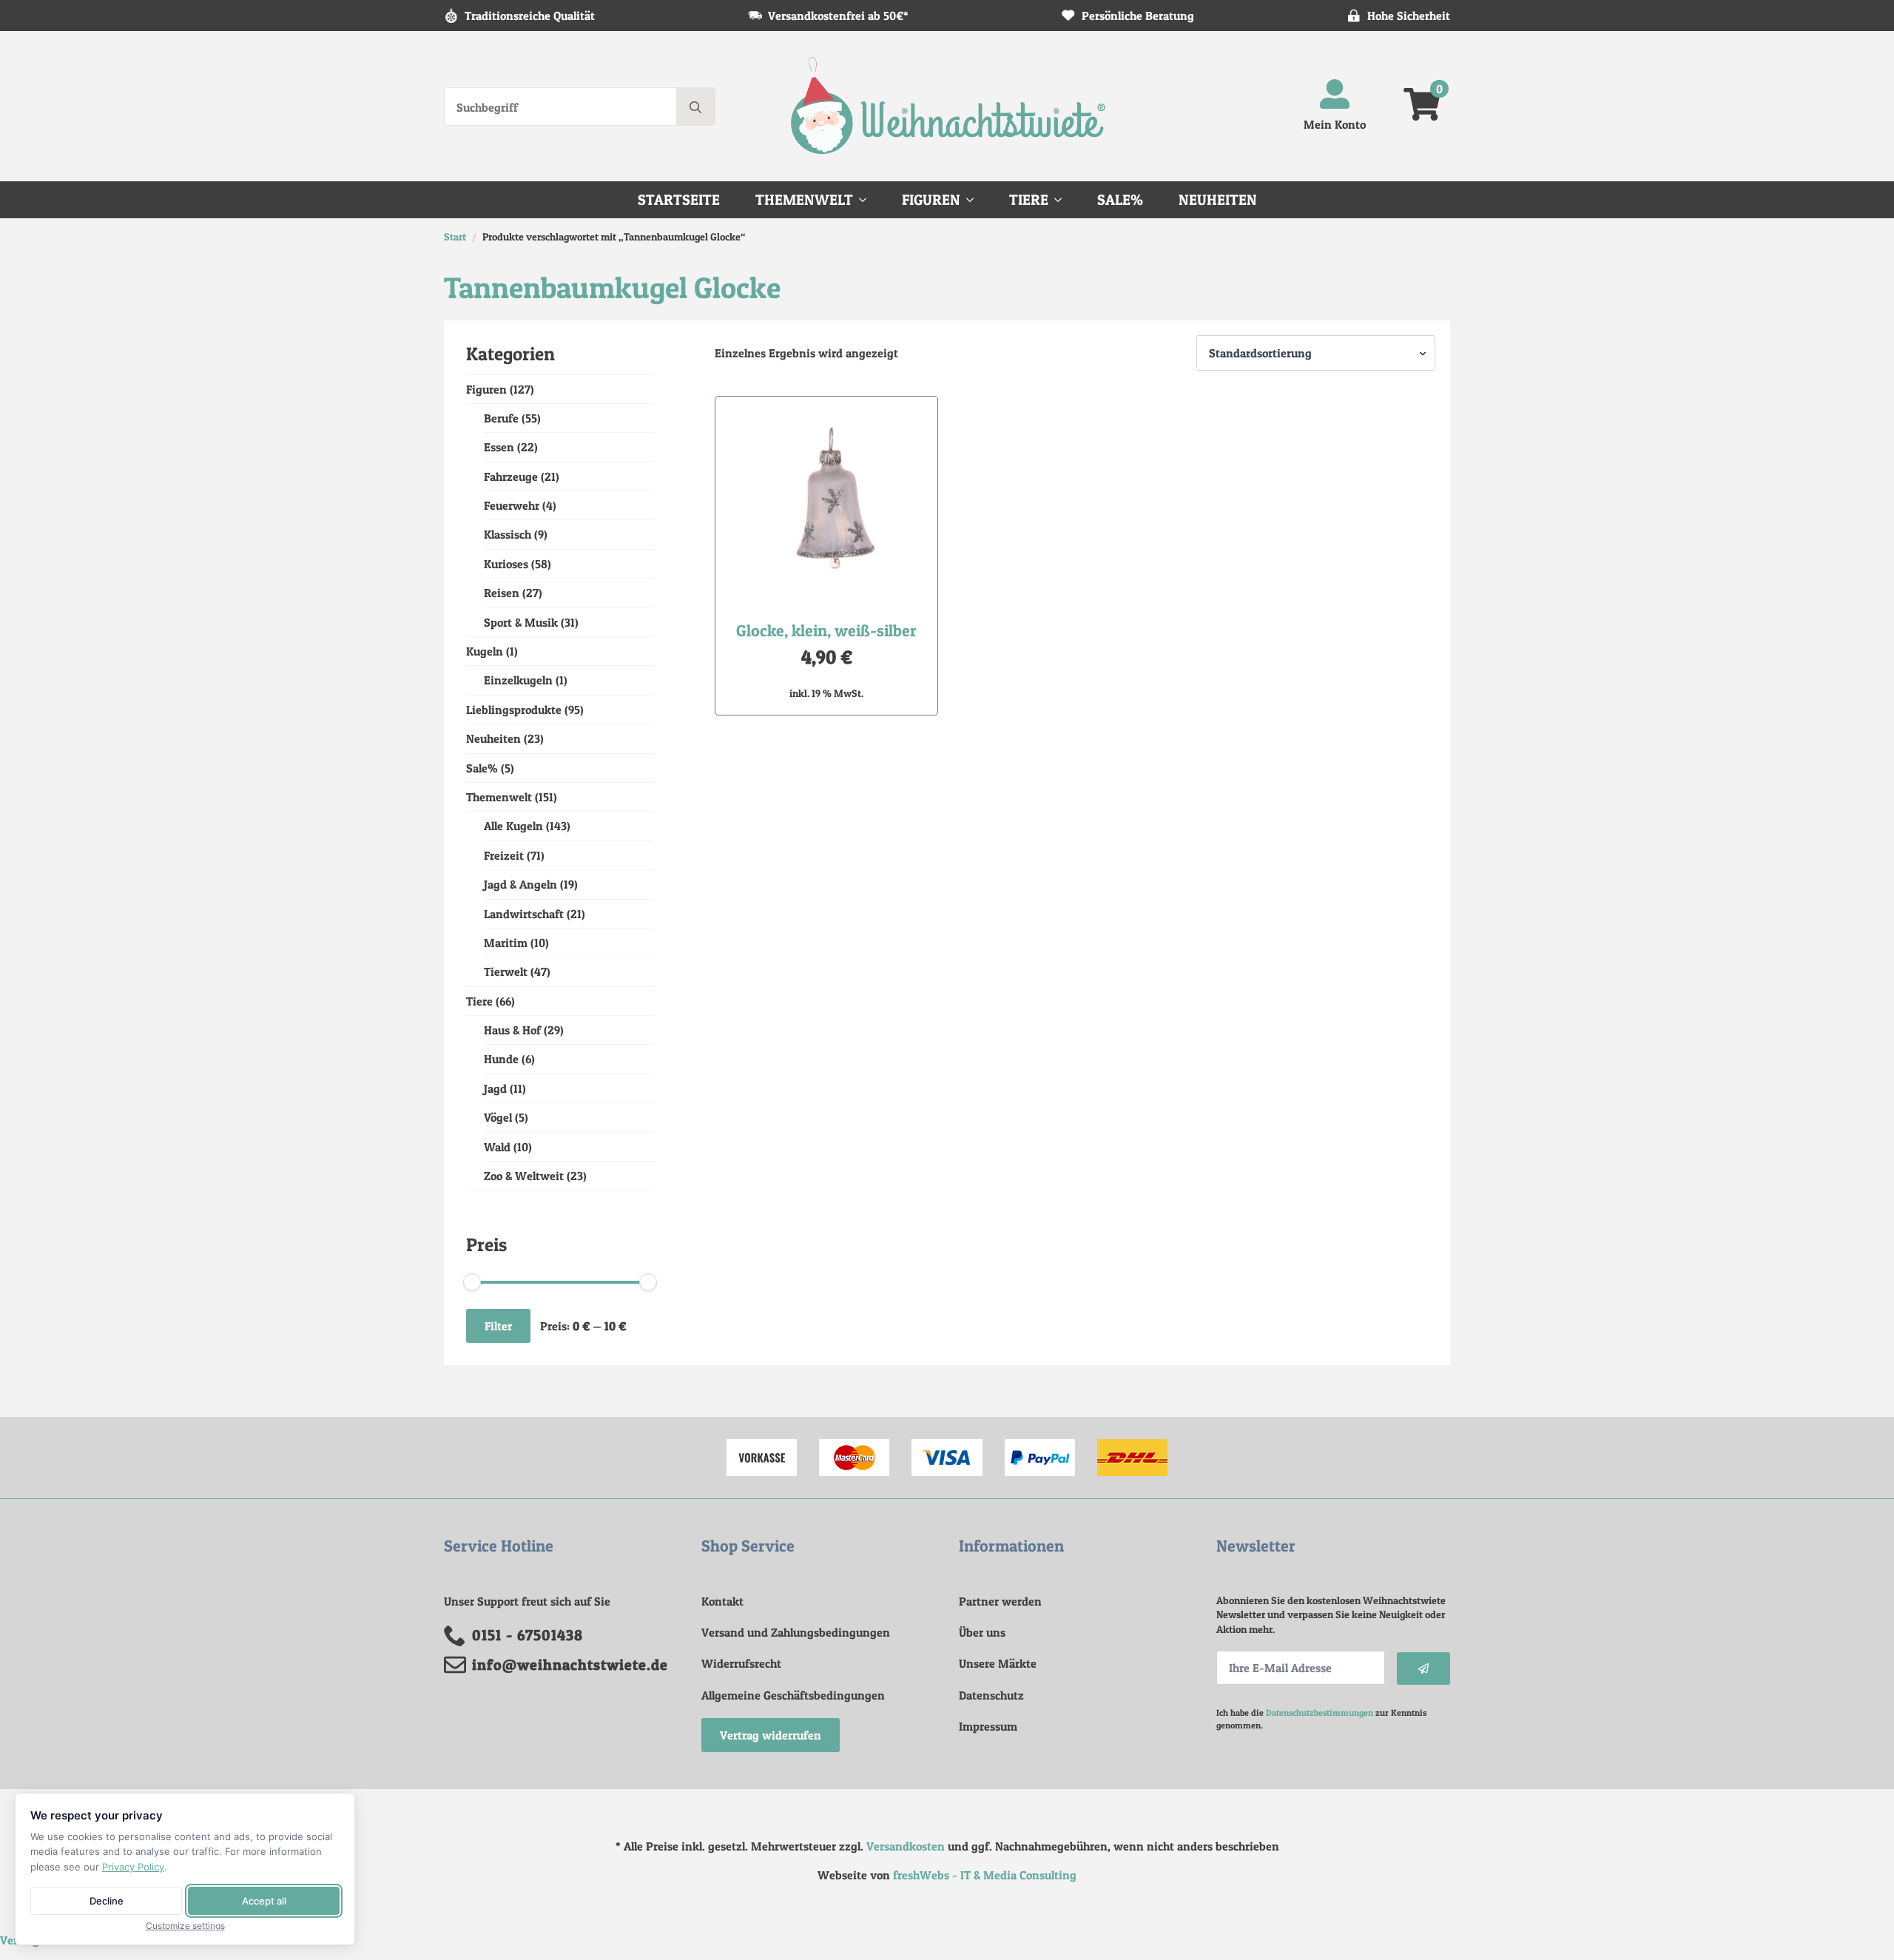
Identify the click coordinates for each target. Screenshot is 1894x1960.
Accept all (264, 1901)
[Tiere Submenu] (1062, 200)
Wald (497, 1147)
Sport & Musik (521, 622)
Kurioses (506, 564)
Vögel (498, 1117)
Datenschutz (991, 1695)
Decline (107, 1901)
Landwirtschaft (524, 914)
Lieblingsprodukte (514, 710)
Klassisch (508, 534)
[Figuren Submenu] (974, 200)
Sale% (1120, 200)
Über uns (982, 1632)
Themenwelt (804, 200)
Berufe (501, 418)
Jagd (495, 1088)
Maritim (506, 943)
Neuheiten (1218, 200)
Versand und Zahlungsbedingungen (796, 1632)
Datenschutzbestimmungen (1320, 1713)
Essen (499, 447)
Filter (498, 1326)
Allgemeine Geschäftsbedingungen (793, 1695)
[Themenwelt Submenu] (867, 200)
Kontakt (722, 1601)
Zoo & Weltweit (524, 1176)
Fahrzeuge (511, 476)
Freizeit (504, 855)
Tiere (1029, 200)
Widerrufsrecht (741, 1663)
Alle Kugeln (513, 826)
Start (455, 236)
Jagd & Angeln (520, 884)
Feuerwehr (512, 505)
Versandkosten (906, 1846)
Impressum (988, 1726)
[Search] (695, 107)
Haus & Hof (512, 1030)
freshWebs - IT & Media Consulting (985, 1875)
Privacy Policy (133, 1867)
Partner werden (1000, 1601)
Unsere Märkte (998, 1663)
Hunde (501, 1059)
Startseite (679, 200)
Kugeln (485, 651)
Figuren (931, 200)
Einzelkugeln (518, 680)
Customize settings (185, 1926)
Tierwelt (506, 971)
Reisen (502, 593)
